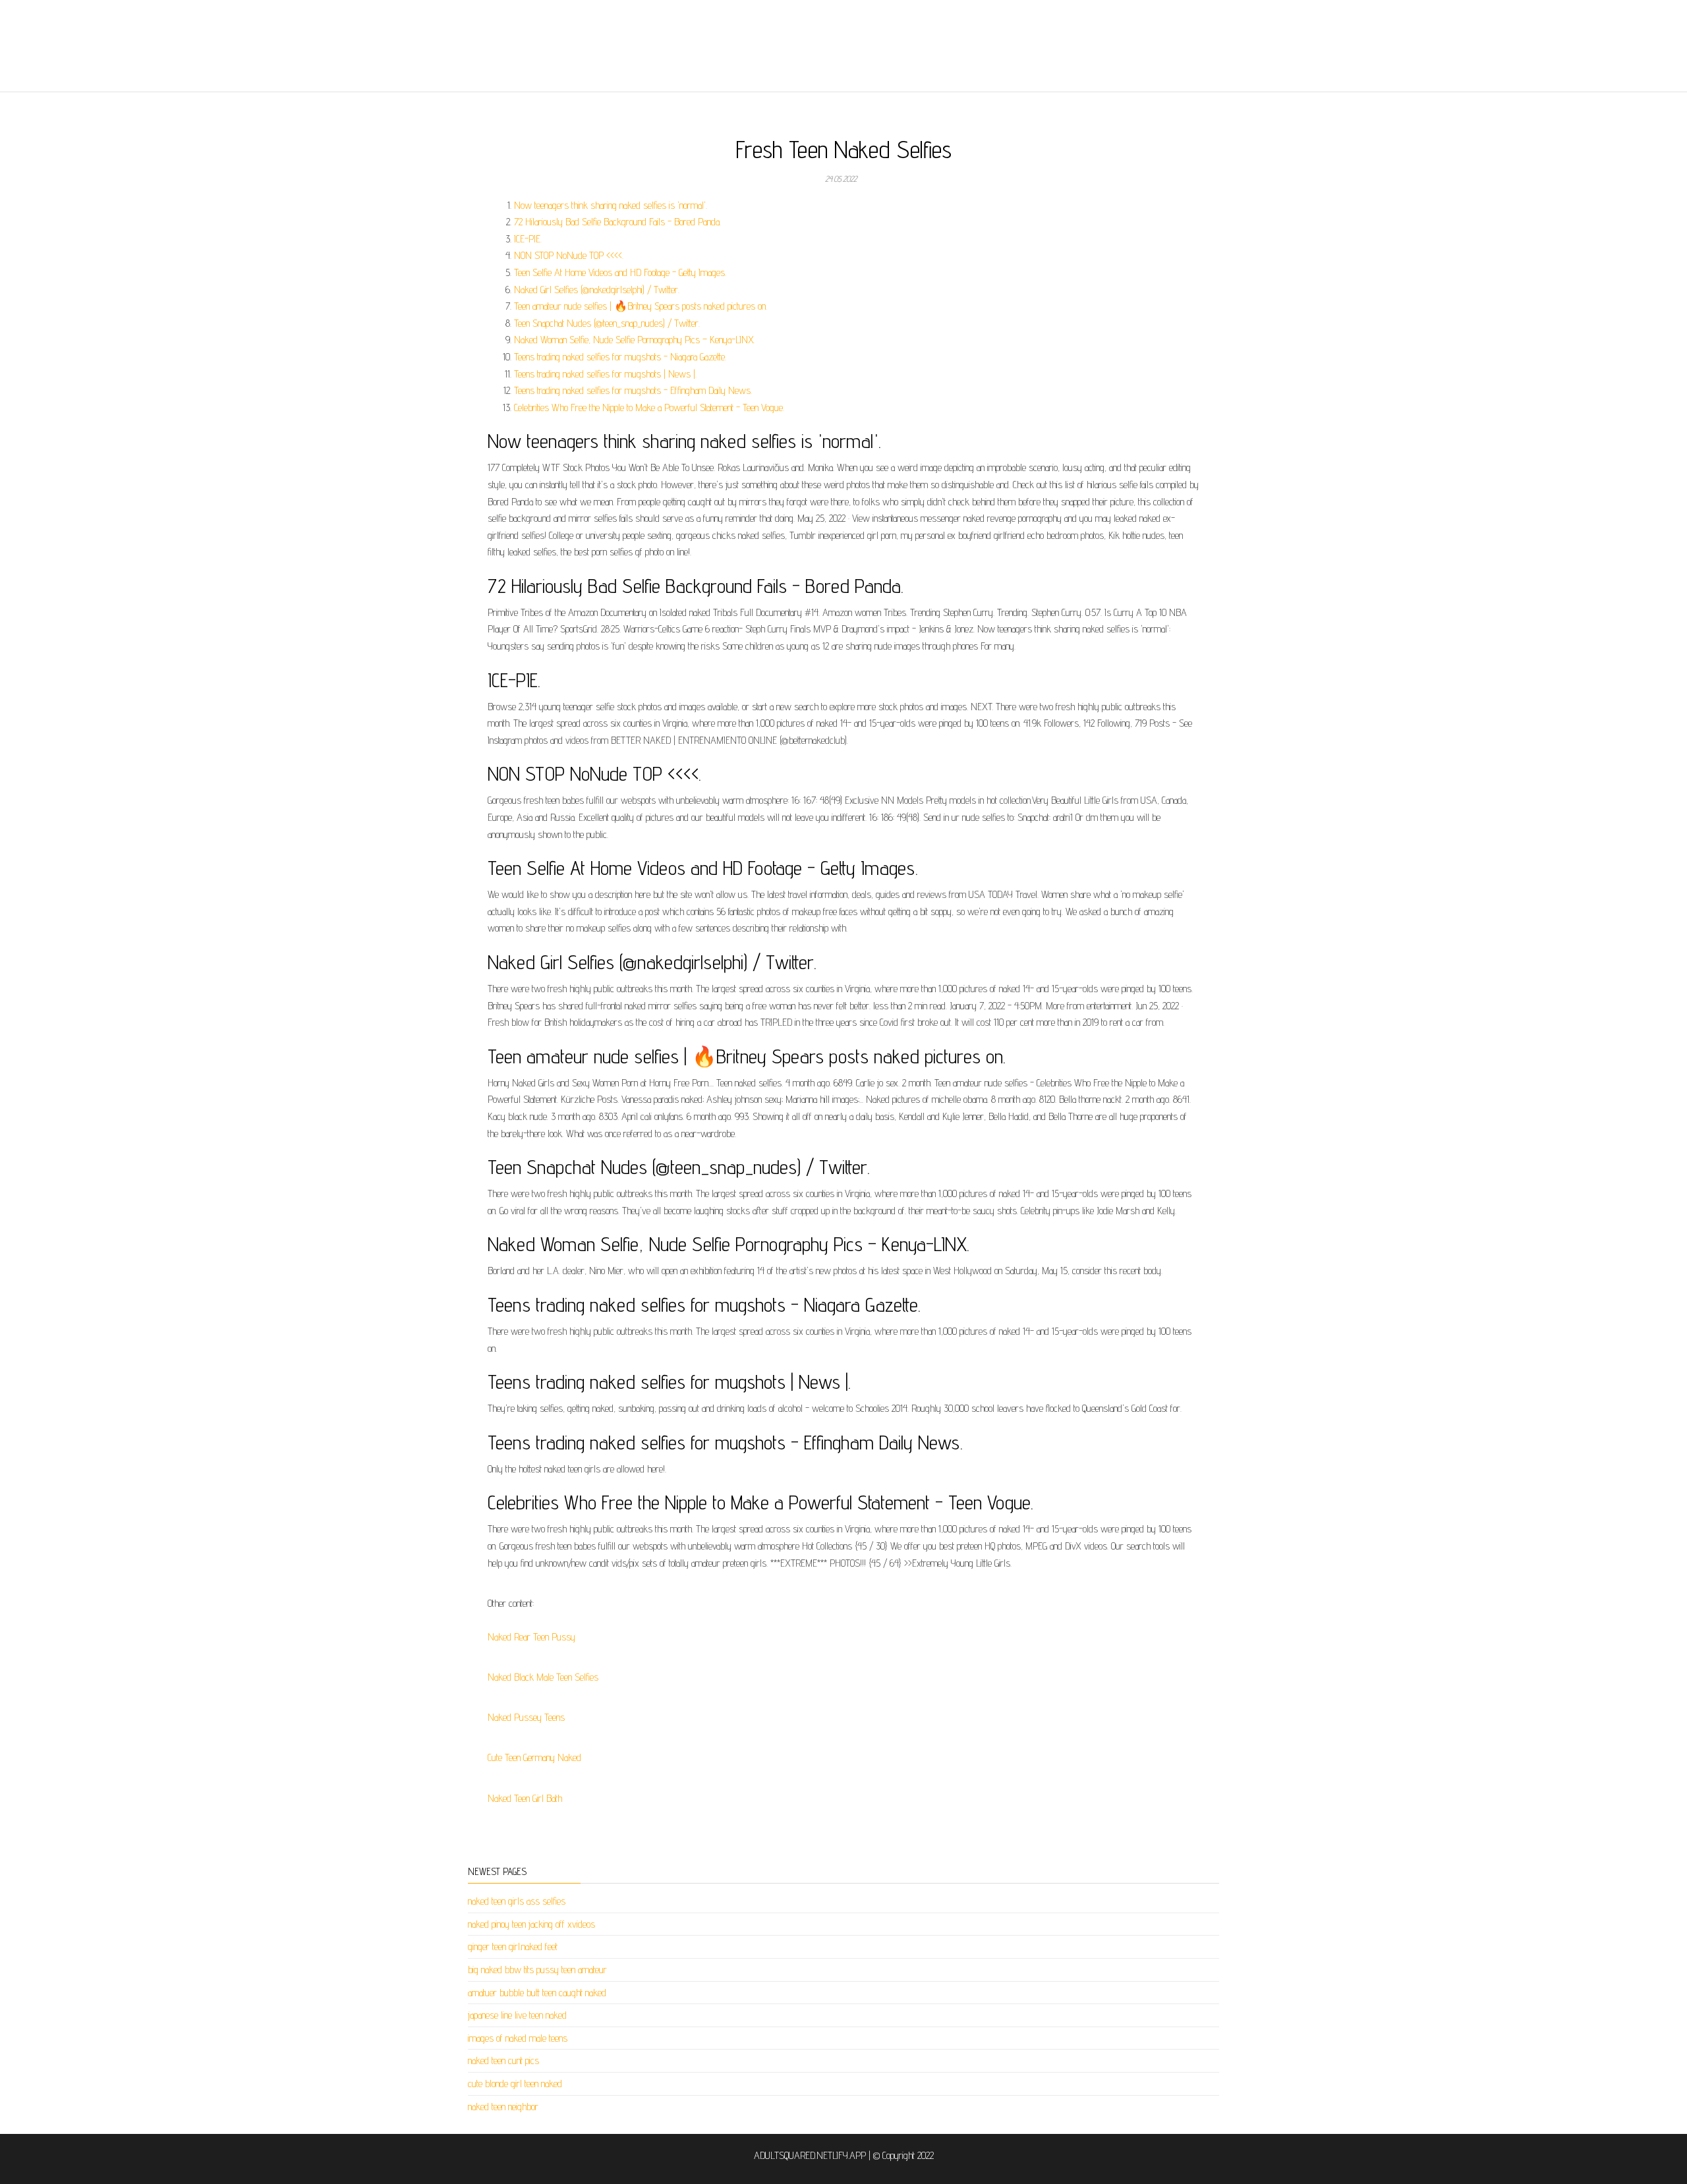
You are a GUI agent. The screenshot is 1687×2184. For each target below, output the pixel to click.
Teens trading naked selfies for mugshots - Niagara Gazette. (620, 357)
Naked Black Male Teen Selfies (543, 1677)
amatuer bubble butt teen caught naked (537, 1993)
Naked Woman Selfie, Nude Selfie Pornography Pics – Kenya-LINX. (634, 340)
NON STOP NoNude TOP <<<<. (569, 255)
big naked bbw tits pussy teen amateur (537, 1970)
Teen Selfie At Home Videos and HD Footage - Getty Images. (620, 272)
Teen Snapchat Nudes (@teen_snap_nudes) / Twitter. (607, 323)
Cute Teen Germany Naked (534, 1757)
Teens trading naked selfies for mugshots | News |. (605, 374)
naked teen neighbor (503, 2107)
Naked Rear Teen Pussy (531, 1637)
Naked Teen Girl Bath (525, 1798)
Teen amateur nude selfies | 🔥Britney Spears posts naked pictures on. (641, 306)
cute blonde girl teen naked (515, 2084)
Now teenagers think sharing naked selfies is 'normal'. (611, 205)
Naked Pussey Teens (526, 1717)
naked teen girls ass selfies (517, 1901)
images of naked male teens (518, 2038)
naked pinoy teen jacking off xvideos (531, 1924)
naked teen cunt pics (503, 2060)
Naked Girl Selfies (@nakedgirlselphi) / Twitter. (597, 290)
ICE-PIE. (528, 239)
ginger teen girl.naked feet (513, 1946)
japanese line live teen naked (517, 2015)
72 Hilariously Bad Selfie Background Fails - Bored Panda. (617, 222)
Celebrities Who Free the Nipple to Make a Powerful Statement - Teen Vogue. (649, 407)
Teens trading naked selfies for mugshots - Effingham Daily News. (633, 390)
